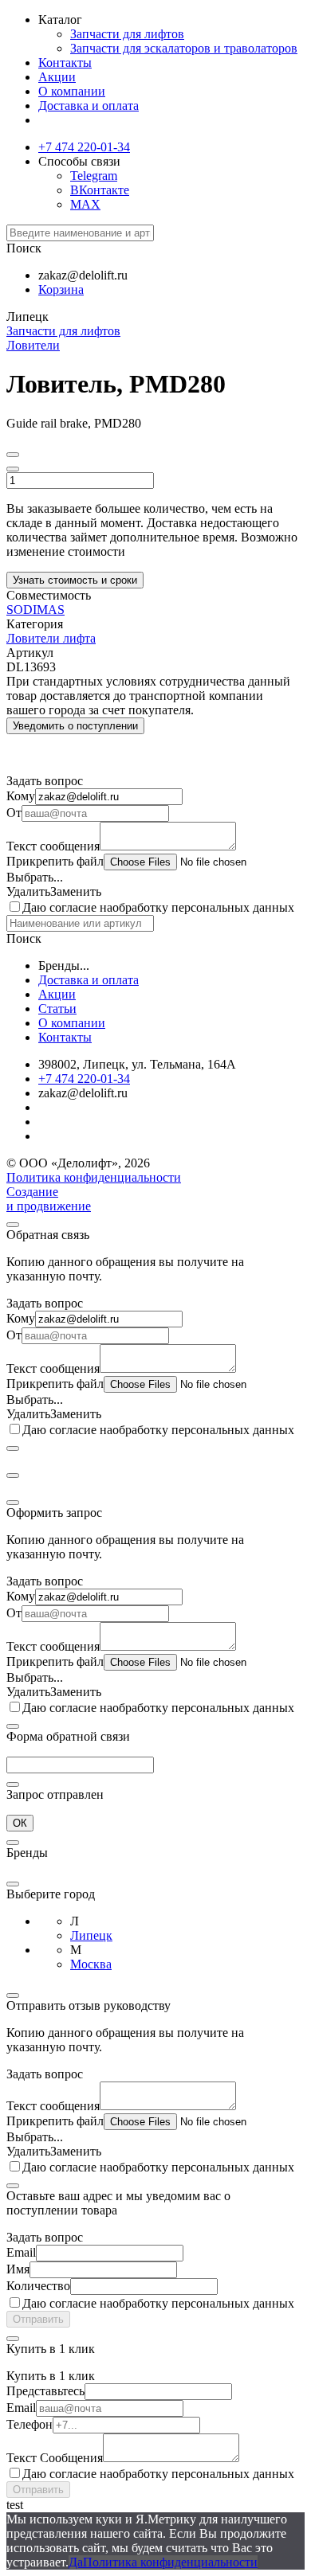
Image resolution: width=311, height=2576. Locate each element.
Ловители (33, 345)
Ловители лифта (51, 638)
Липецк (91, 1935)
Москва (91, 1964)
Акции (57, 77)
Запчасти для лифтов (127, 34)
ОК (20, 1823)
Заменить (76, 891)
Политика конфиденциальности (94, 1177)
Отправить (38, 2319)
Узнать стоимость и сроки (75, 580)
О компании (72, 91)
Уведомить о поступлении (75, 726)
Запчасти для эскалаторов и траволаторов (184, 48)
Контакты (65, 63)
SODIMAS (35, 610)
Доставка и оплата (89, 106)
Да (76, 2562)
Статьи (57, 1009)
